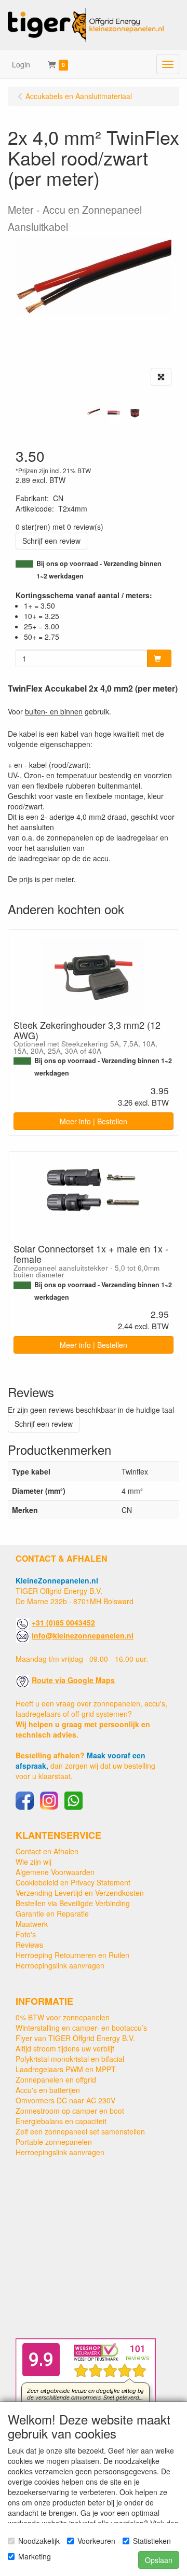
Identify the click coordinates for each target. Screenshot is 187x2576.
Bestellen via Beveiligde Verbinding (73, 1903)
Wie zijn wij (34, 1862)
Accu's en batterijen (48, 2090)
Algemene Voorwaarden (55, 1872)
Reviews (29, 1945)
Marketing (35, 2556)
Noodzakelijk (39, 2541)
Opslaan (159, 2560)
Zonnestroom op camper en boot (70, 2111)
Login (21, 64)
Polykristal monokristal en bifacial (70, 2059)
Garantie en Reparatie (52, 1913)
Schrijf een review (51, 541)
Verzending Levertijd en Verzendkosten (80, 1893)
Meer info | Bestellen (94, 1121)
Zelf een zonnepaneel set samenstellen (80, 2131)
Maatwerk (32, 1924)
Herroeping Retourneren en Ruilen (72, 1955)
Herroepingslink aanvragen (60, 1965)
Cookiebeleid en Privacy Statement (73, 1882)
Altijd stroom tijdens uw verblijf (65, 2048)
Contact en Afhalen (47, 1851)
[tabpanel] (94, 412)
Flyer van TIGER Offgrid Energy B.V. (75, 2038)
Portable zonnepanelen (54, 2142)
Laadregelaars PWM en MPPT (66, 2069)
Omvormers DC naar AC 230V (65, 2100)
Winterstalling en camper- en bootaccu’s (81, 2028)
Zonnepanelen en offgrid (56, 2079)
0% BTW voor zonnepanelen (63, 2017)
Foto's (26, 1934)
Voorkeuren (96, 2541)
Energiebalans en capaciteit (61, 2121)
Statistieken (152, 2541)
